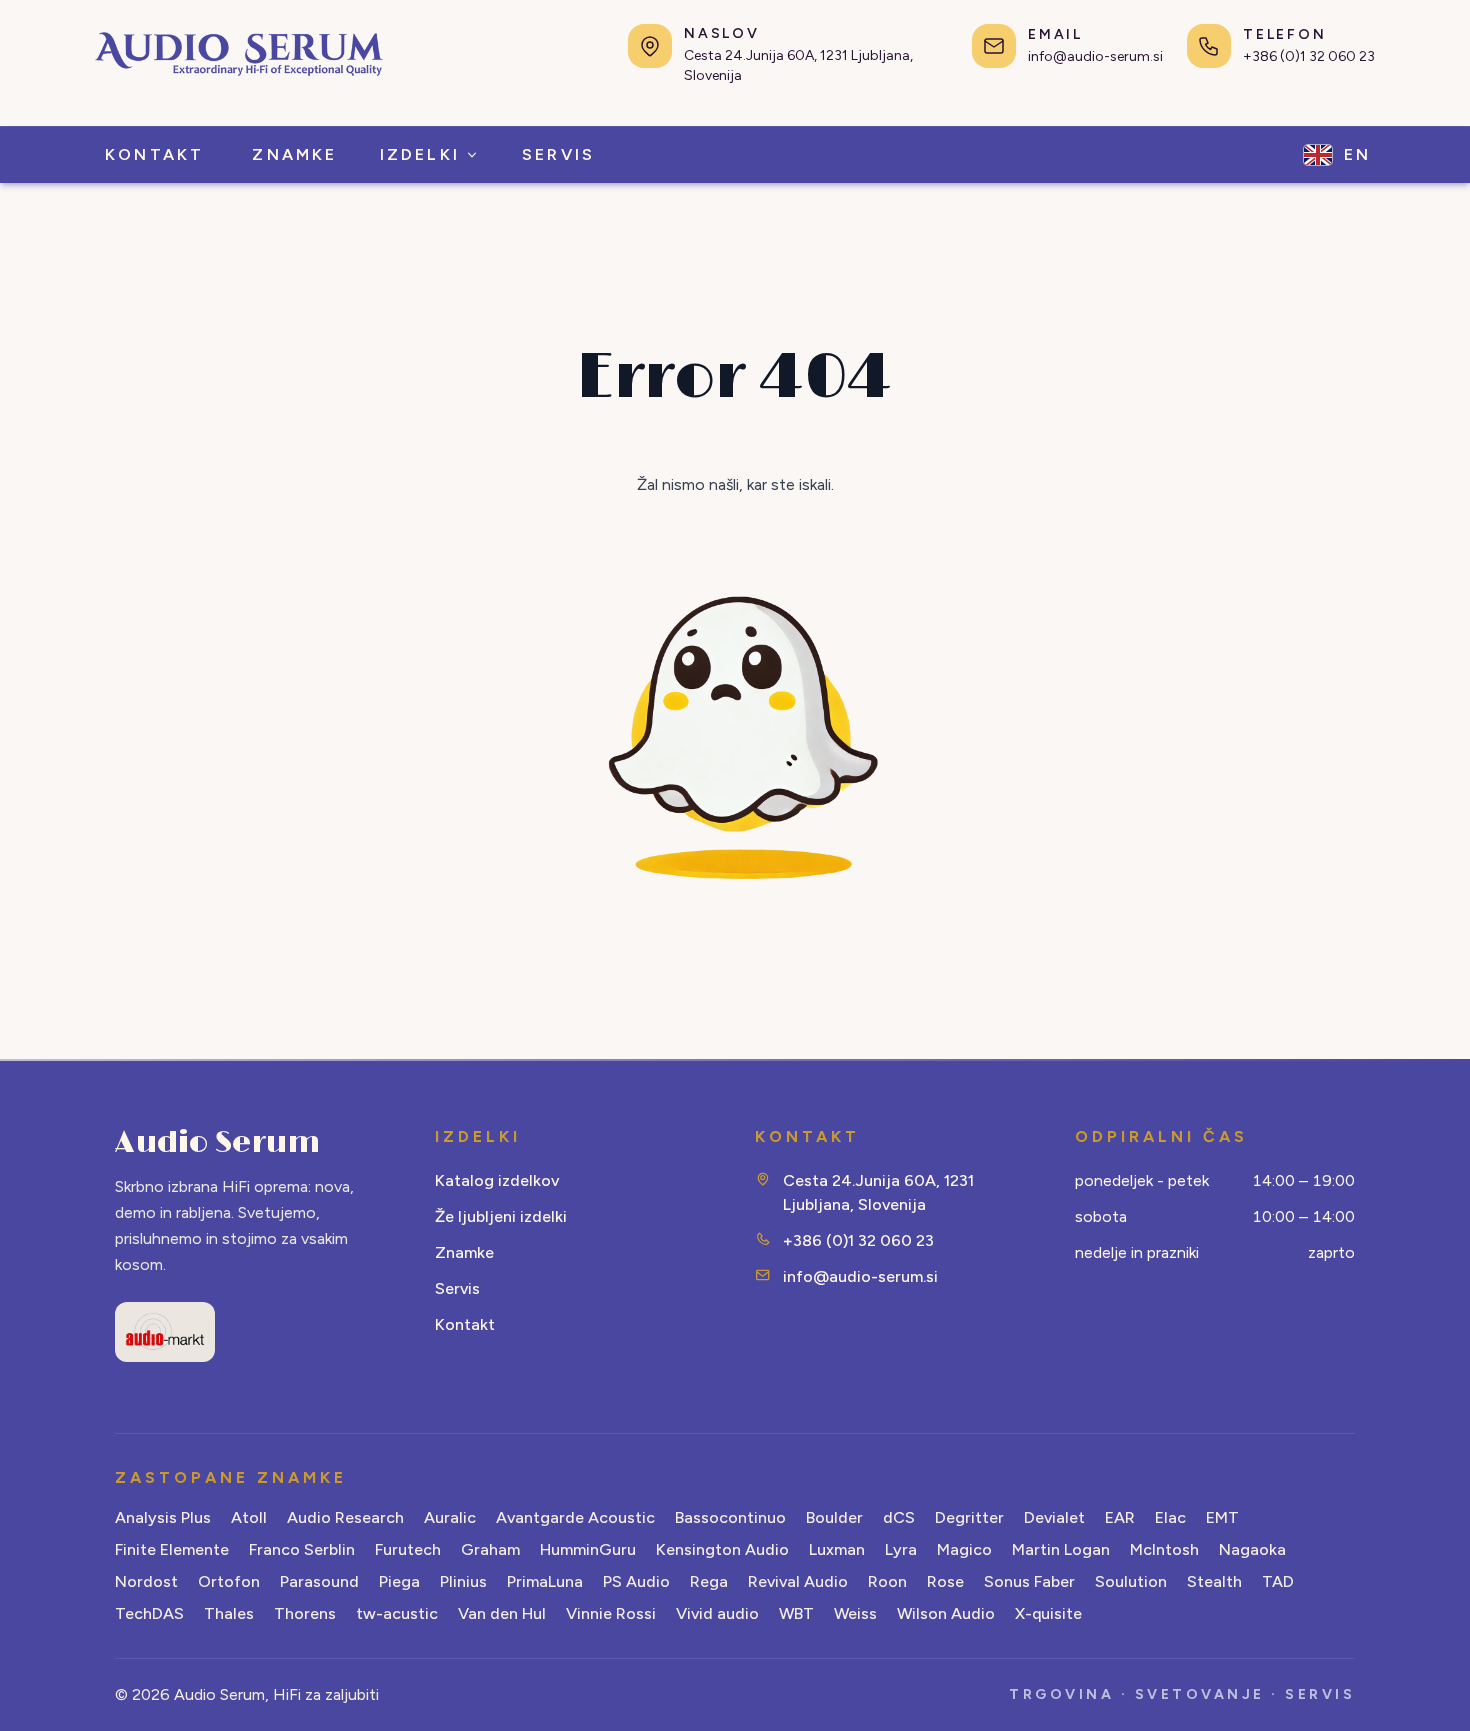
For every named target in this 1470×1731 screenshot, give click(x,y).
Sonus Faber (1029, 1581)
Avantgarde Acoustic (575, 1517)
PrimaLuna (545, 1581)
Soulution (1131, 1581)
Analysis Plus (163, 1517)
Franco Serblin (302, 1549)
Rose (945, 1581)
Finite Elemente (172, 1549)
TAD (1278, 1581)
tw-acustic (397, 1613)
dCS (899, 1517)
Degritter (969, 1517)
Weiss (855, 1613)
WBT (796, 1613)
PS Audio (636, 1581)
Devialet (1054, 1517)
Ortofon (229, 1581)
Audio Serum (217, 1143)
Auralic (450, 1517)
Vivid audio (717, 1613)
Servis (457, 1288)
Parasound (319, 1581)
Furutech (408, 1549)
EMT (1222, 1517)
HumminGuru (588, 1549)
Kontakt (465, 1324)
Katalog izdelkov (497, 1180)
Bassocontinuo (730, 1517)
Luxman (837, 1549)
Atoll (249, 1517)
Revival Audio (798, 1581)
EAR (1120, 1517)
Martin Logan (1061, 1549)
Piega (399, 1581)
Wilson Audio (946, 1613)
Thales (229, 1613)
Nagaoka (1252, 1549)
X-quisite (1048, 1613)
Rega (709, 1581)
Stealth (1214, 1581)
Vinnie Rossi (611, 1613)
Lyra (901, 1549)
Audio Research (345, 1517)
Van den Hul (502, 1613)
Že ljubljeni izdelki (501, 1216)
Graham (490, 1549)
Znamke (464, 1252)
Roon (887, 1581)
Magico (964, 1549)
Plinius (463, 1581)
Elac (1170, 1517)
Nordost (146, 1581)
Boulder (834, 1517)
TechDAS (149, 1613)
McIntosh (1164, 1549)
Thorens (305, 1613)
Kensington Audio (722, 1549)
